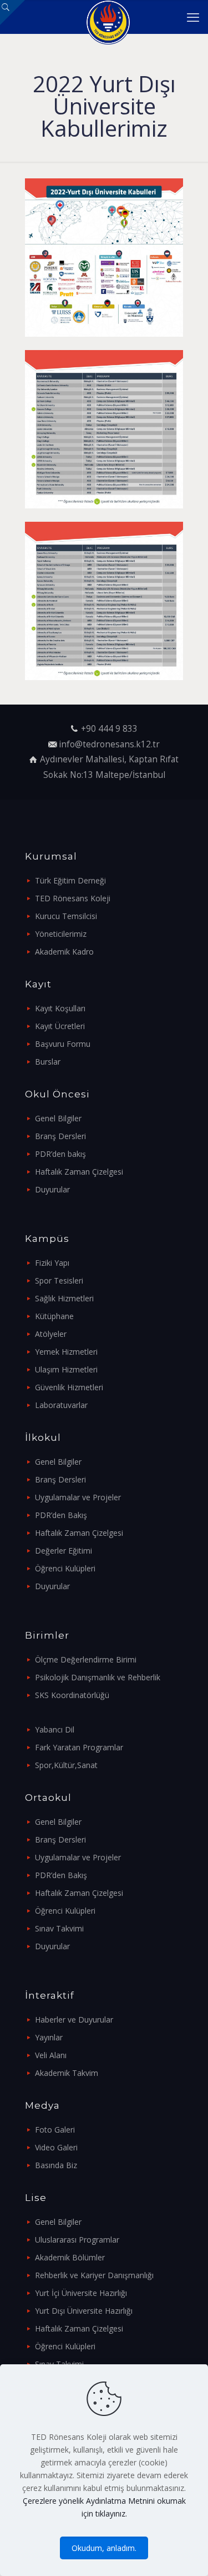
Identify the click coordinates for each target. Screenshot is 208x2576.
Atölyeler (51, 1334)
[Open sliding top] (12, 13)
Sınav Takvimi (59, 1928)
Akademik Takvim (67, 2073)
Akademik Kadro (64, 952)
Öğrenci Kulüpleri (65, 1568)
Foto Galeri (55, 2130)
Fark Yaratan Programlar (79, 1747)
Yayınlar (49, 2037)
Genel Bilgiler (58, 1118)
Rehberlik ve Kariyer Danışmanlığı (94, 2275)
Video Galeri (56, 2147)
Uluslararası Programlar (77, 2240)
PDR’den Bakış (61, 1515)
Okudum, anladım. (104, 2548)
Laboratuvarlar (61, 1405)
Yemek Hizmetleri (66, 1352)
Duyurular (52, 1189)
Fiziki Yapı (52, 1263)
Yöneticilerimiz (61, 934)
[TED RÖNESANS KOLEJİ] (108, 17)
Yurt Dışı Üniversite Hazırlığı (84, 2311)
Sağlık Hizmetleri (64, 1298)
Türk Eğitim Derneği (70, 880)
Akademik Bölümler (70, 2257)
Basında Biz (56, 2165)
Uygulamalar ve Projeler (78, 1497)
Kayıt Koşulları (60, 1008)
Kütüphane (54, 1316)
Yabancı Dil (55, 1729)
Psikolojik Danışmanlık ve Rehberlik (98, 1677)
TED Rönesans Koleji (73, 898)
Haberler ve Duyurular (74, 2020)
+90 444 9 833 (109, 729)
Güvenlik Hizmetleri (69, 1387)
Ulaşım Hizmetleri (66, 1369)
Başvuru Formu (63, 1044)
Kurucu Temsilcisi (66, 916)
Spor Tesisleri (59, 1280)
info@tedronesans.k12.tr (109, 744)
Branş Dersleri (60, 1136)
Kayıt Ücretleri (60, 1026)
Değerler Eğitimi (64, 1551)
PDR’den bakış (60, 1154)
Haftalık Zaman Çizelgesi (79, 1172)
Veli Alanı (51, 2055)
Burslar (48, 1062)
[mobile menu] (193, 17)
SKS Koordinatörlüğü (72, 1695)
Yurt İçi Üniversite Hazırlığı (81, 2293)
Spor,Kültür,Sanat (66, 1765)
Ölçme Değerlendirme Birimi (86, 1659)
